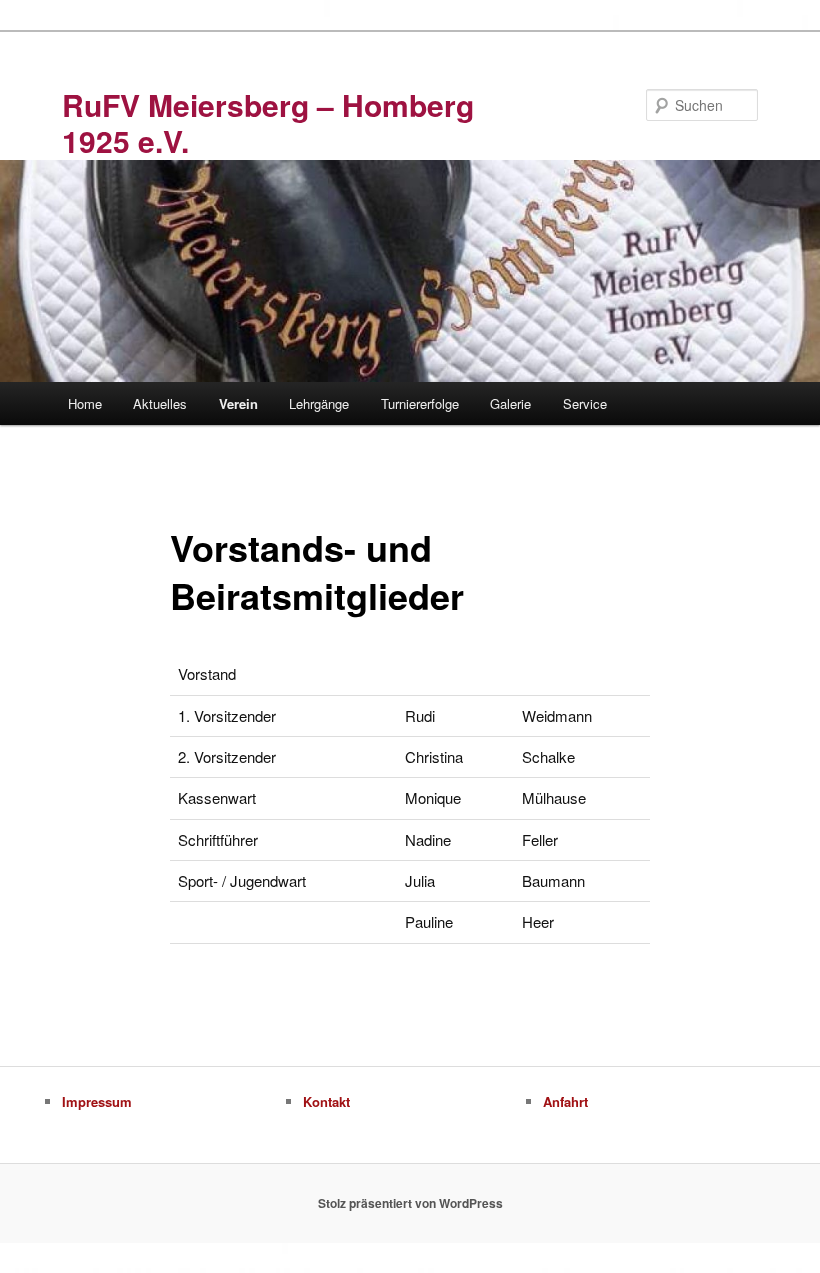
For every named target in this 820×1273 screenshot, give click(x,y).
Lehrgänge (319, 403)
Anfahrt (565, 1101)
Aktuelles (160, 403)
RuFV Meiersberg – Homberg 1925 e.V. (268, 122)
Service (585, 403)
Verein (238, 403)
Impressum (97, 1101)
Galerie (510, 403)
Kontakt (326, 1101)
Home (85, 403)
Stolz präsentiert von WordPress (410, 1203)
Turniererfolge (420, 403)
